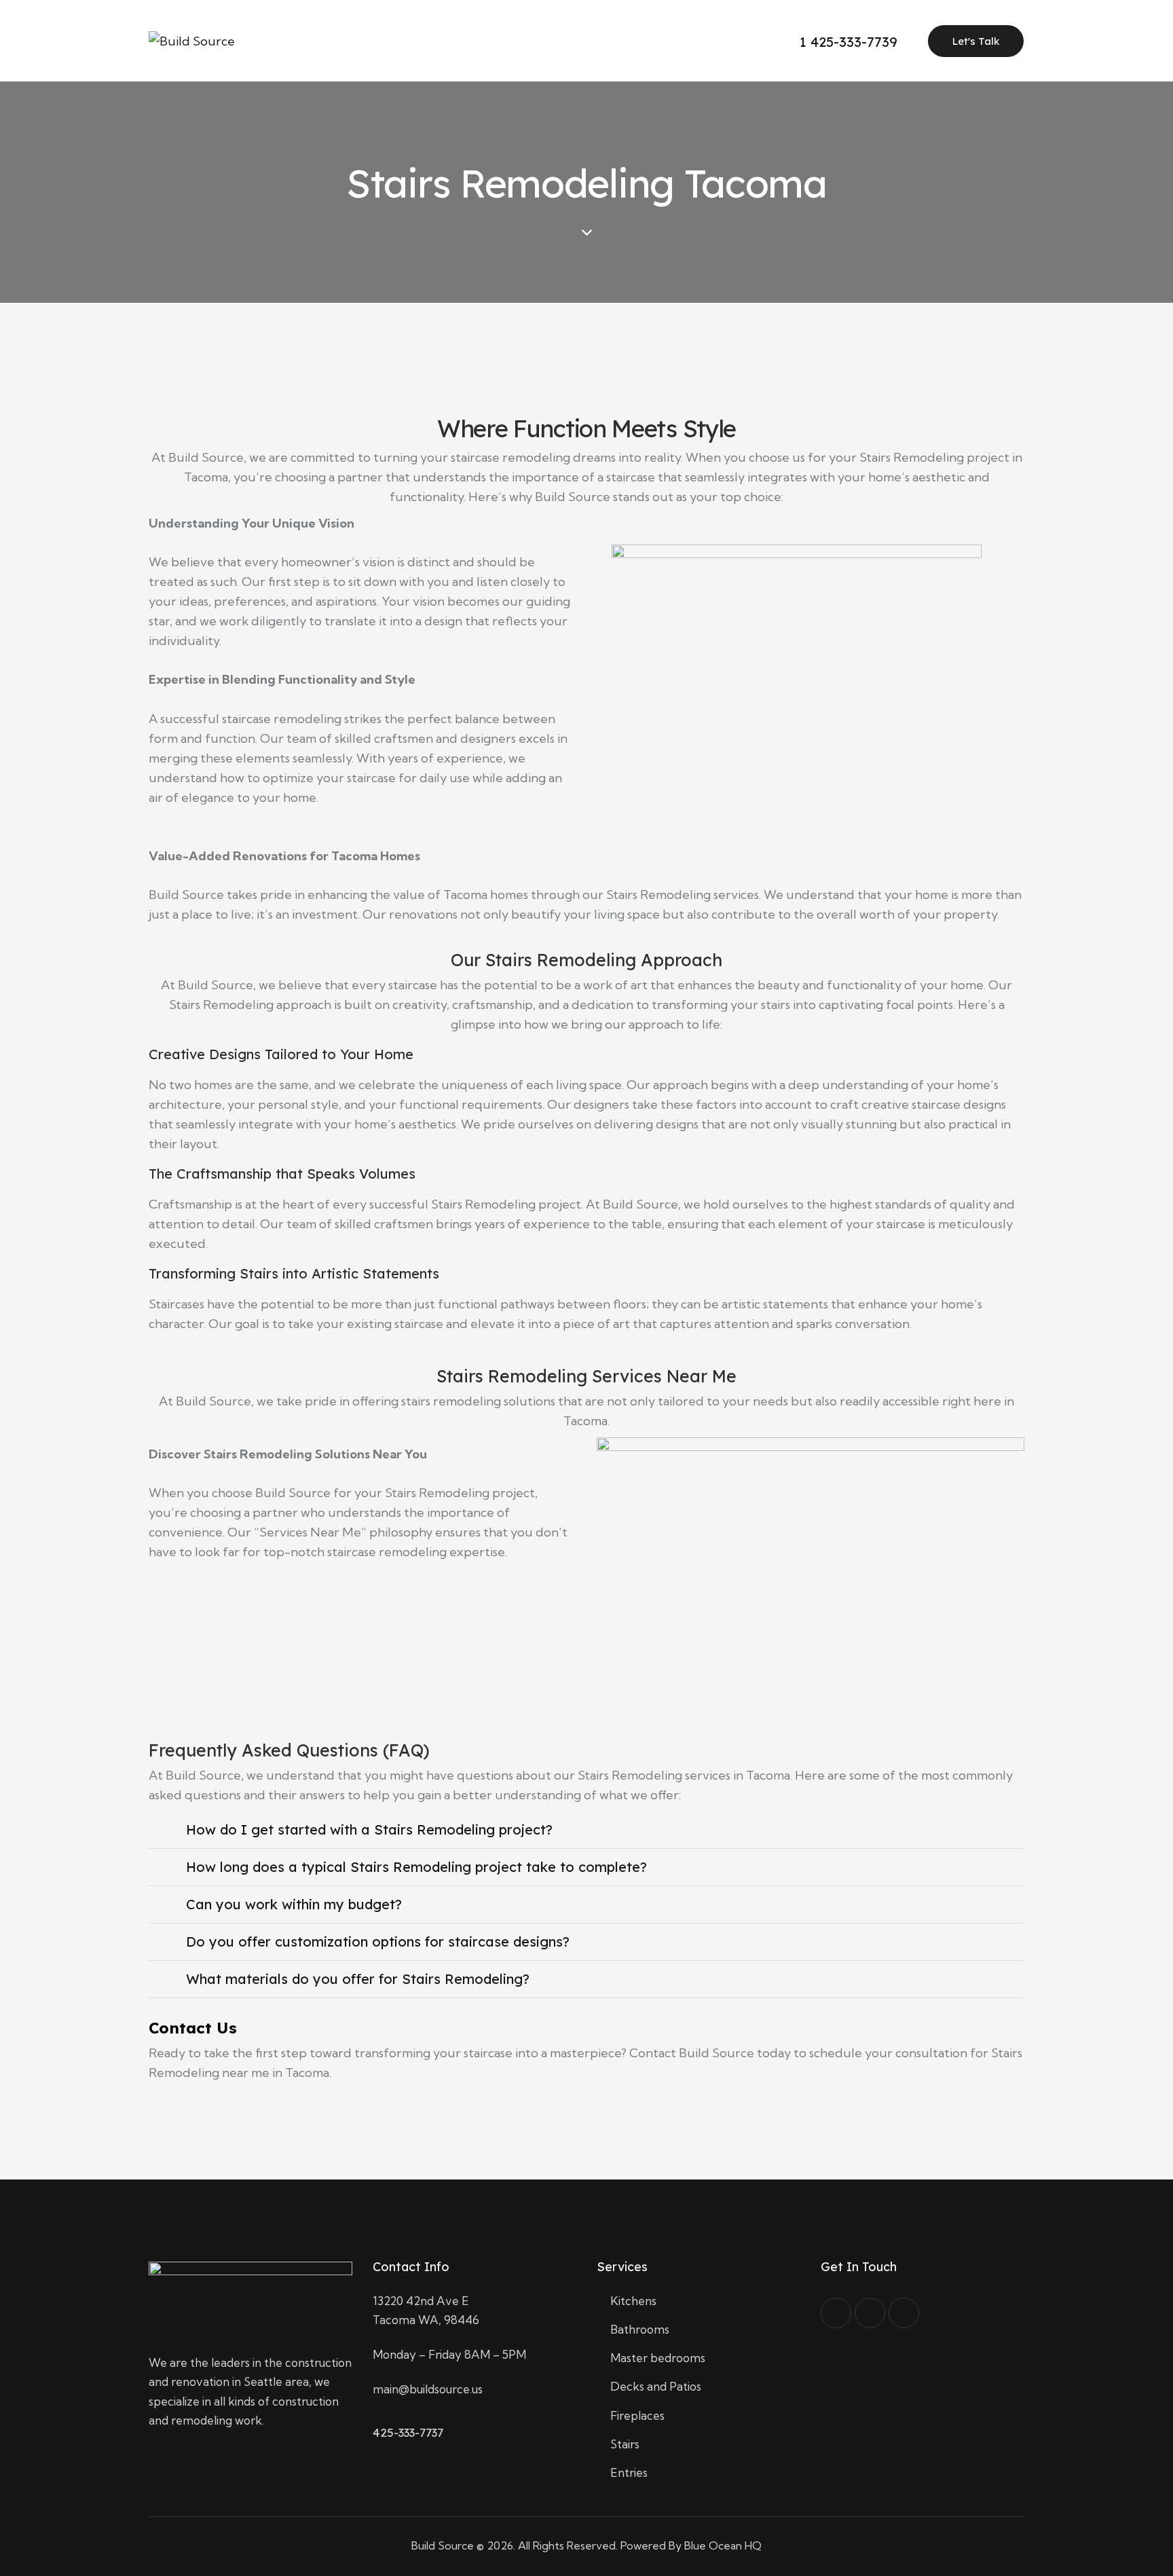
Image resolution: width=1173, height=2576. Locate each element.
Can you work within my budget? (294, 1904)
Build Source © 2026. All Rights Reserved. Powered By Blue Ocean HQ (586, 2545)
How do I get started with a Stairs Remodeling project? (369, 1829)
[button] (586, 1830)
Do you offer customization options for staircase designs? (378, 1942)
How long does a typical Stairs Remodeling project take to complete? (416, 1867)
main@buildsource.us (428, 2389)
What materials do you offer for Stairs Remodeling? (358, 1979)
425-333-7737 (408, 2432)
